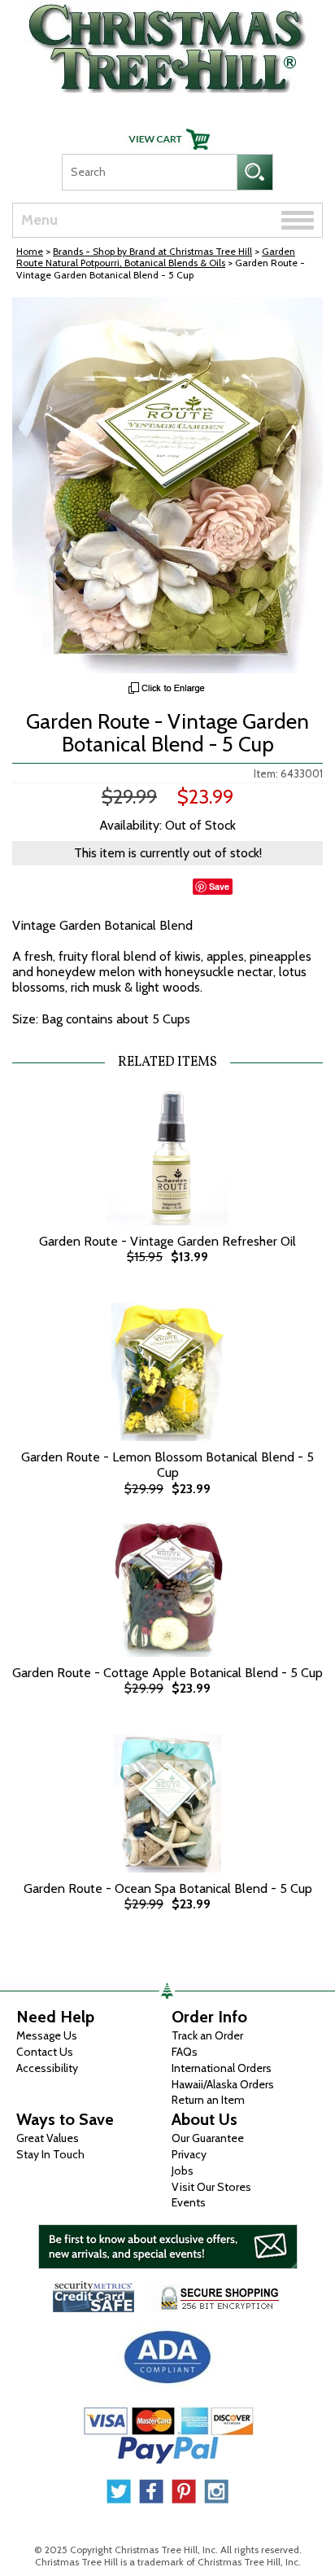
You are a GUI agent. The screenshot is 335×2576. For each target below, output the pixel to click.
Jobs (183, 2171)
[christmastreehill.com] (167, 44)
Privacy (189, 2154)
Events (189, 2202)
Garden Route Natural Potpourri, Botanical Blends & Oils (156, 257)
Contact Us (45, 2052)
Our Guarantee (208, 2138)
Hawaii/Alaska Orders (223, 2084)
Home (30, 251)
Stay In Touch (50, 2154)
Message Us (47, 2035)
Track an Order (207, 2035)
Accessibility (47, 2068)
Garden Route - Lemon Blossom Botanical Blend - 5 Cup (167, 1465)
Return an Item (208, 2100)
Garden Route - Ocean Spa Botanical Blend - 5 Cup (168, 1888)
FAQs (185, 2052)
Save (219, 886)
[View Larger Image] (167, 485)
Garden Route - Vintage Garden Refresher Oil (167, 1241)
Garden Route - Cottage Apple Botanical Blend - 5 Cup (167, 1673)
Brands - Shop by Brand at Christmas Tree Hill (152, 251)
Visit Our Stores (211, 2187)
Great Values (48, 2138)
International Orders (222, 2068)
